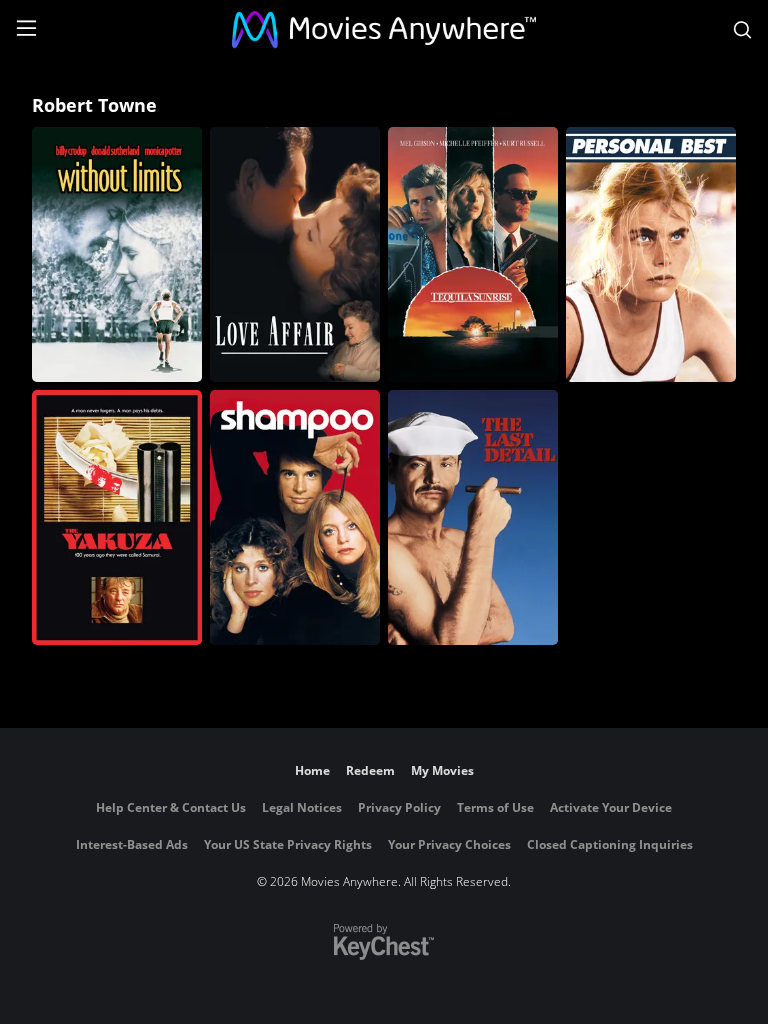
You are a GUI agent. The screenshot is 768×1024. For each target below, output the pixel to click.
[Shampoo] (295, 517)
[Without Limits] (117, 254)
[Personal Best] (651, 254)
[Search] (742, 30)
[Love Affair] (295, 254)
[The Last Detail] (473, 517)
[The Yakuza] (117, 517)
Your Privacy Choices (449, 844)
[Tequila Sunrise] (473, 254)
